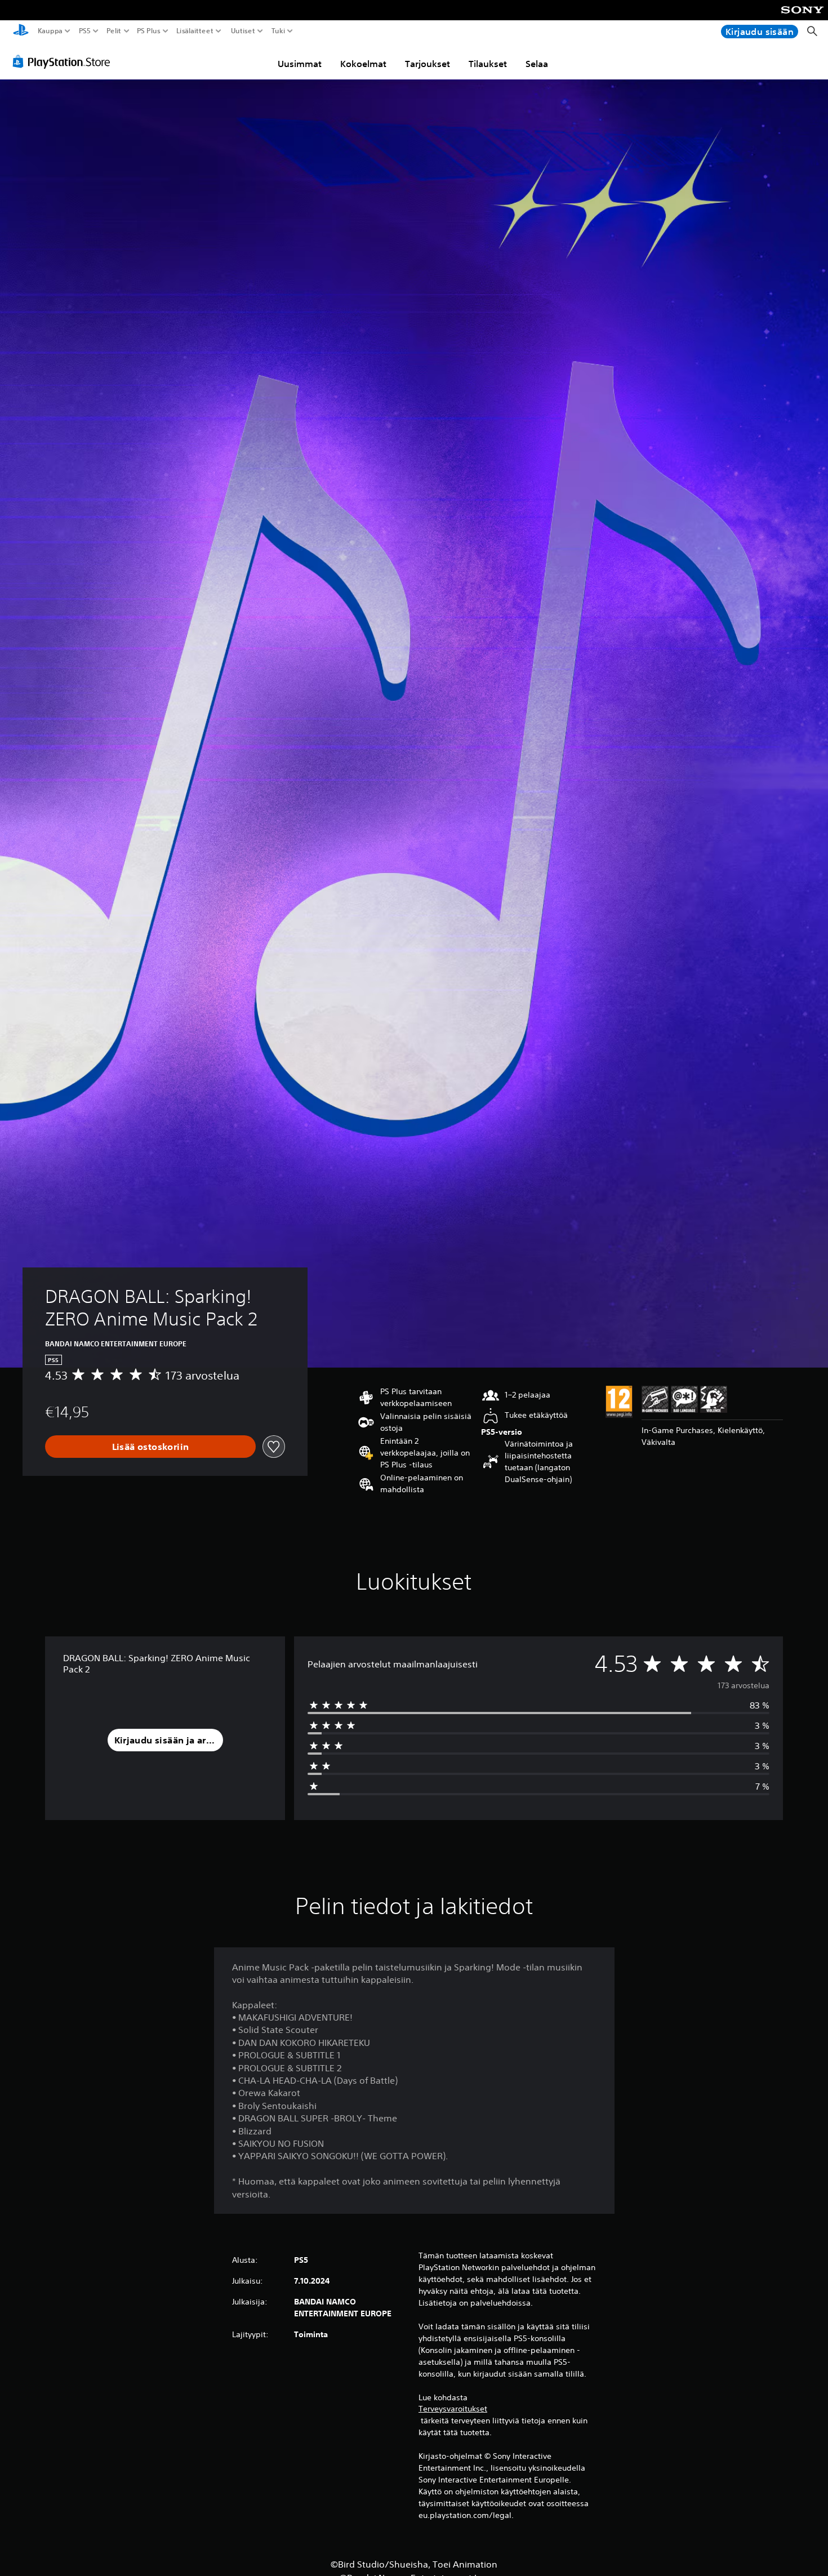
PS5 (85, 31)
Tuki (278, 31)
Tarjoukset (428, 64)
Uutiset (243, 31)
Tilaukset (488, 64)
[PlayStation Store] (64, 61)
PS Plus (148, 31)
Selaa (537, 64)
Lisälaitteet (195, 31)
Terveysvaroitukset (453, 2409)
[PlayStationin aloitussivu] (21, 31)
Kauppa (50, 31)
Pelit (113, 31)
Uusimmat (300, 64)
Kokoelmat (363, 64)
